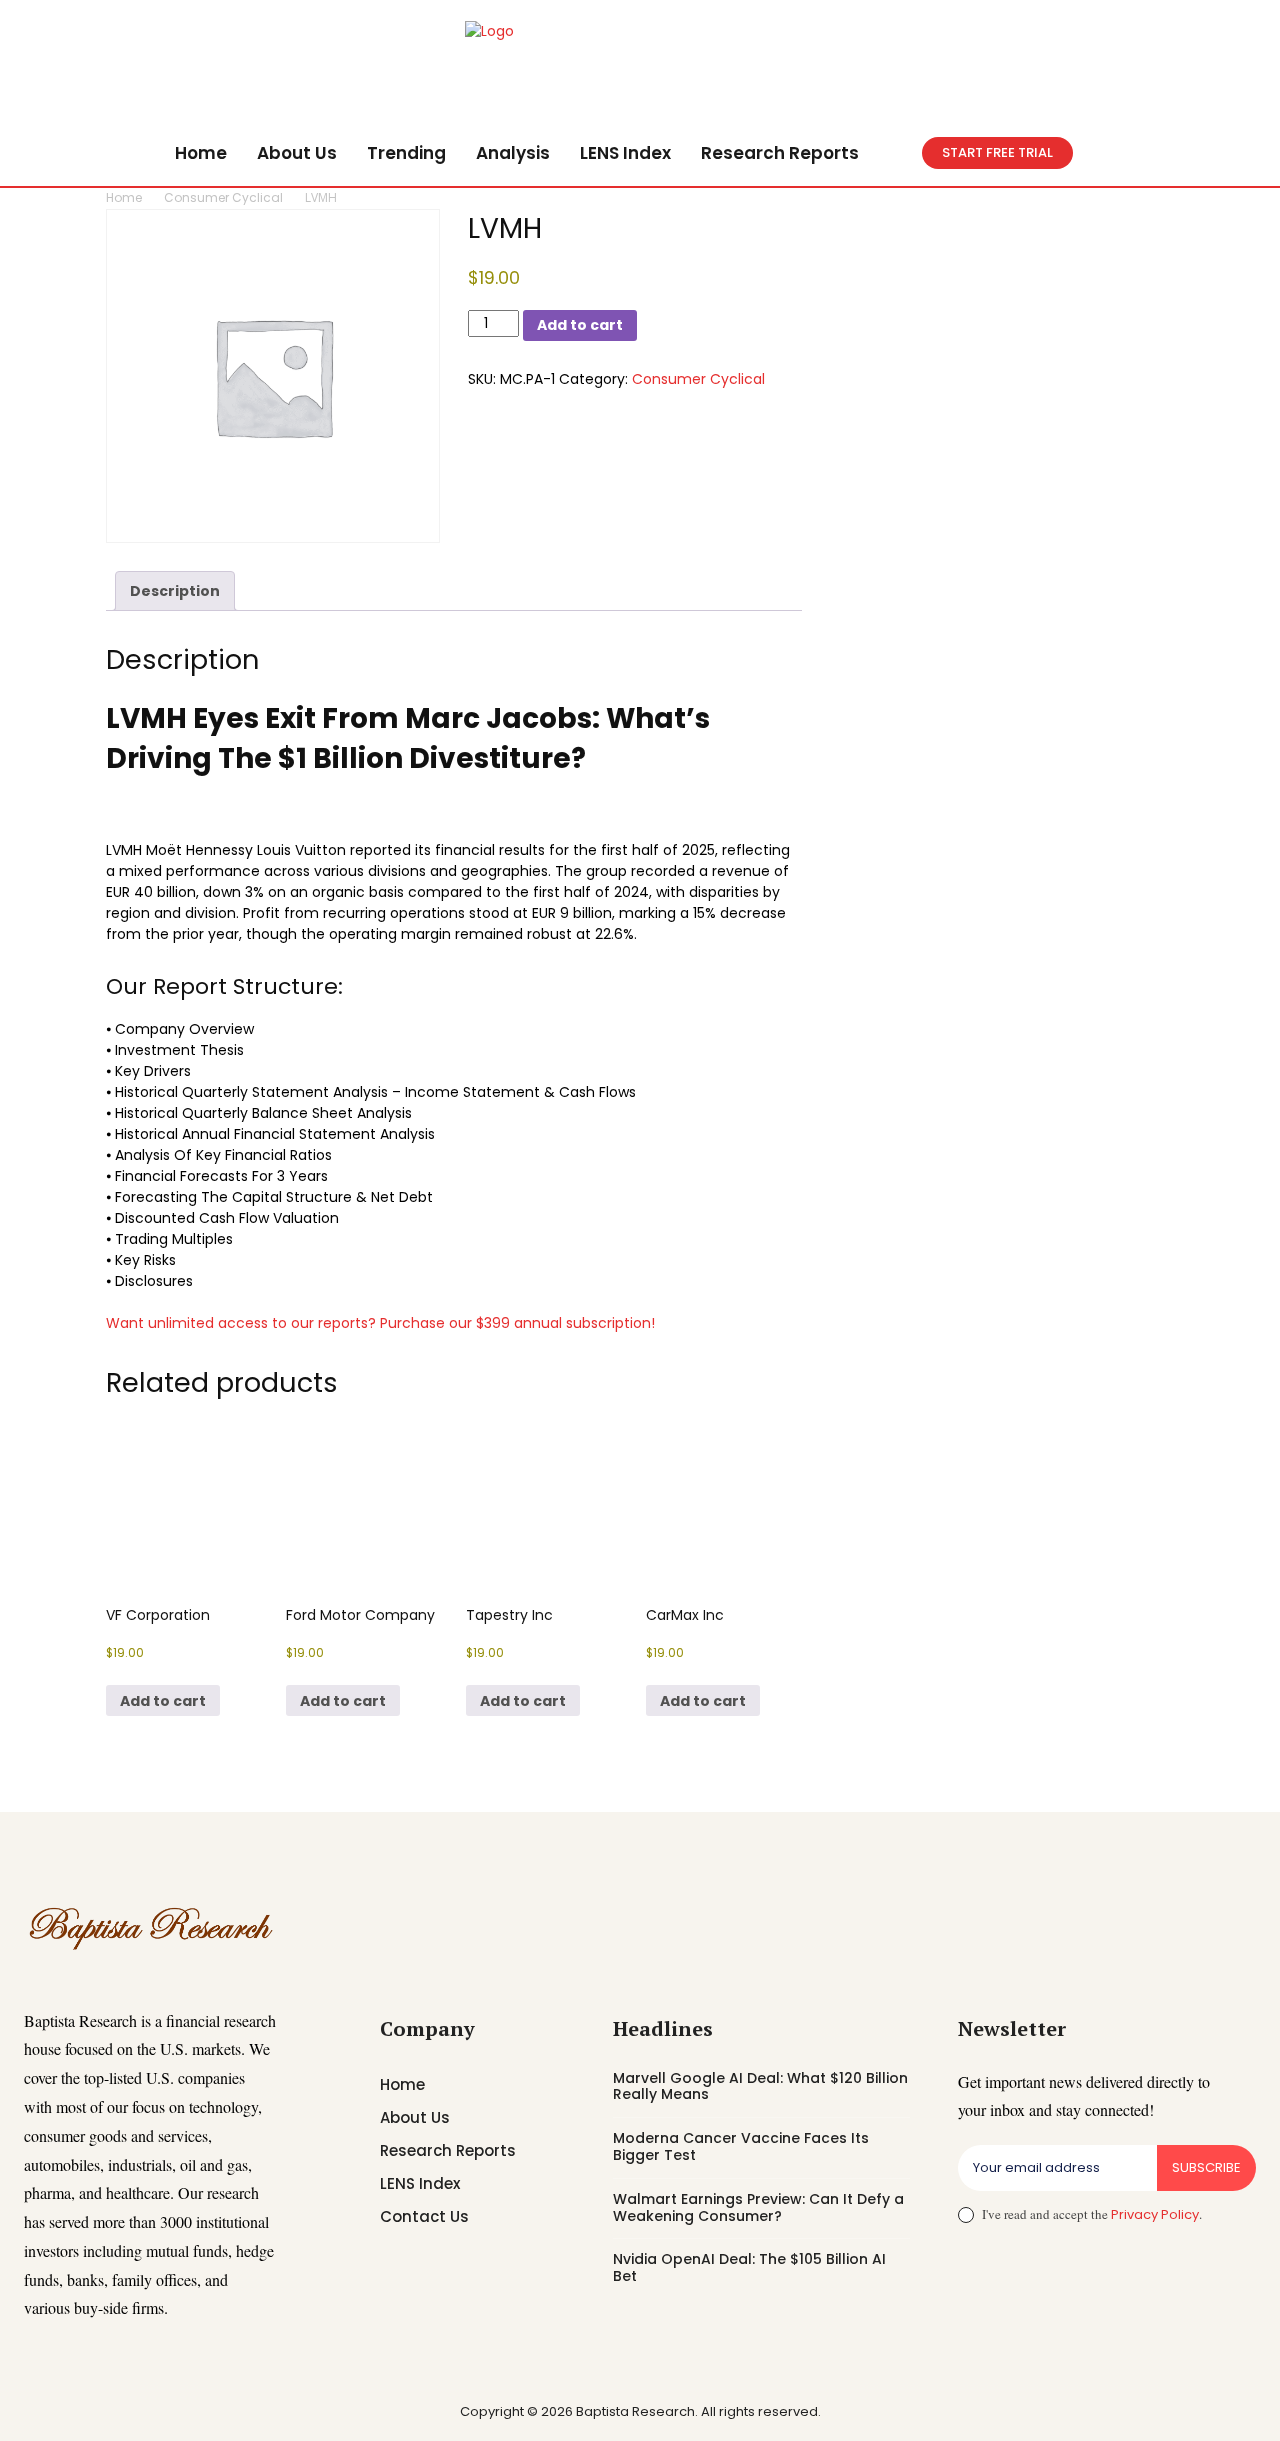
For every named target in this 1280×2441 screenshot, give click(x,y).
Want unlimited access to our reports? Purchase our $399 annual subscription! (380, 1323)
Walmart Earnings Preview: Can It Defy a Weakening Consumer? (758, 2207)
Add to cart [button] (163, 1701)
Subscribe (1206, 2167)
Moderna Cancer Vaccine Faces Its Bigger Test (741, 2146)
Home (124, 197)
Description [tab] (175, 591)
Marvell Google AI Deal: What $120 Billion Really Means (760, 2086)
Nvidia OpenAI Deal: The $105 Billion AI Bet (749, 2267)
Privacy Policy (1155, 2214)
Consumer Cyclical (223, 197)
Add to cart (580, 325)
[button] (898, 153)
